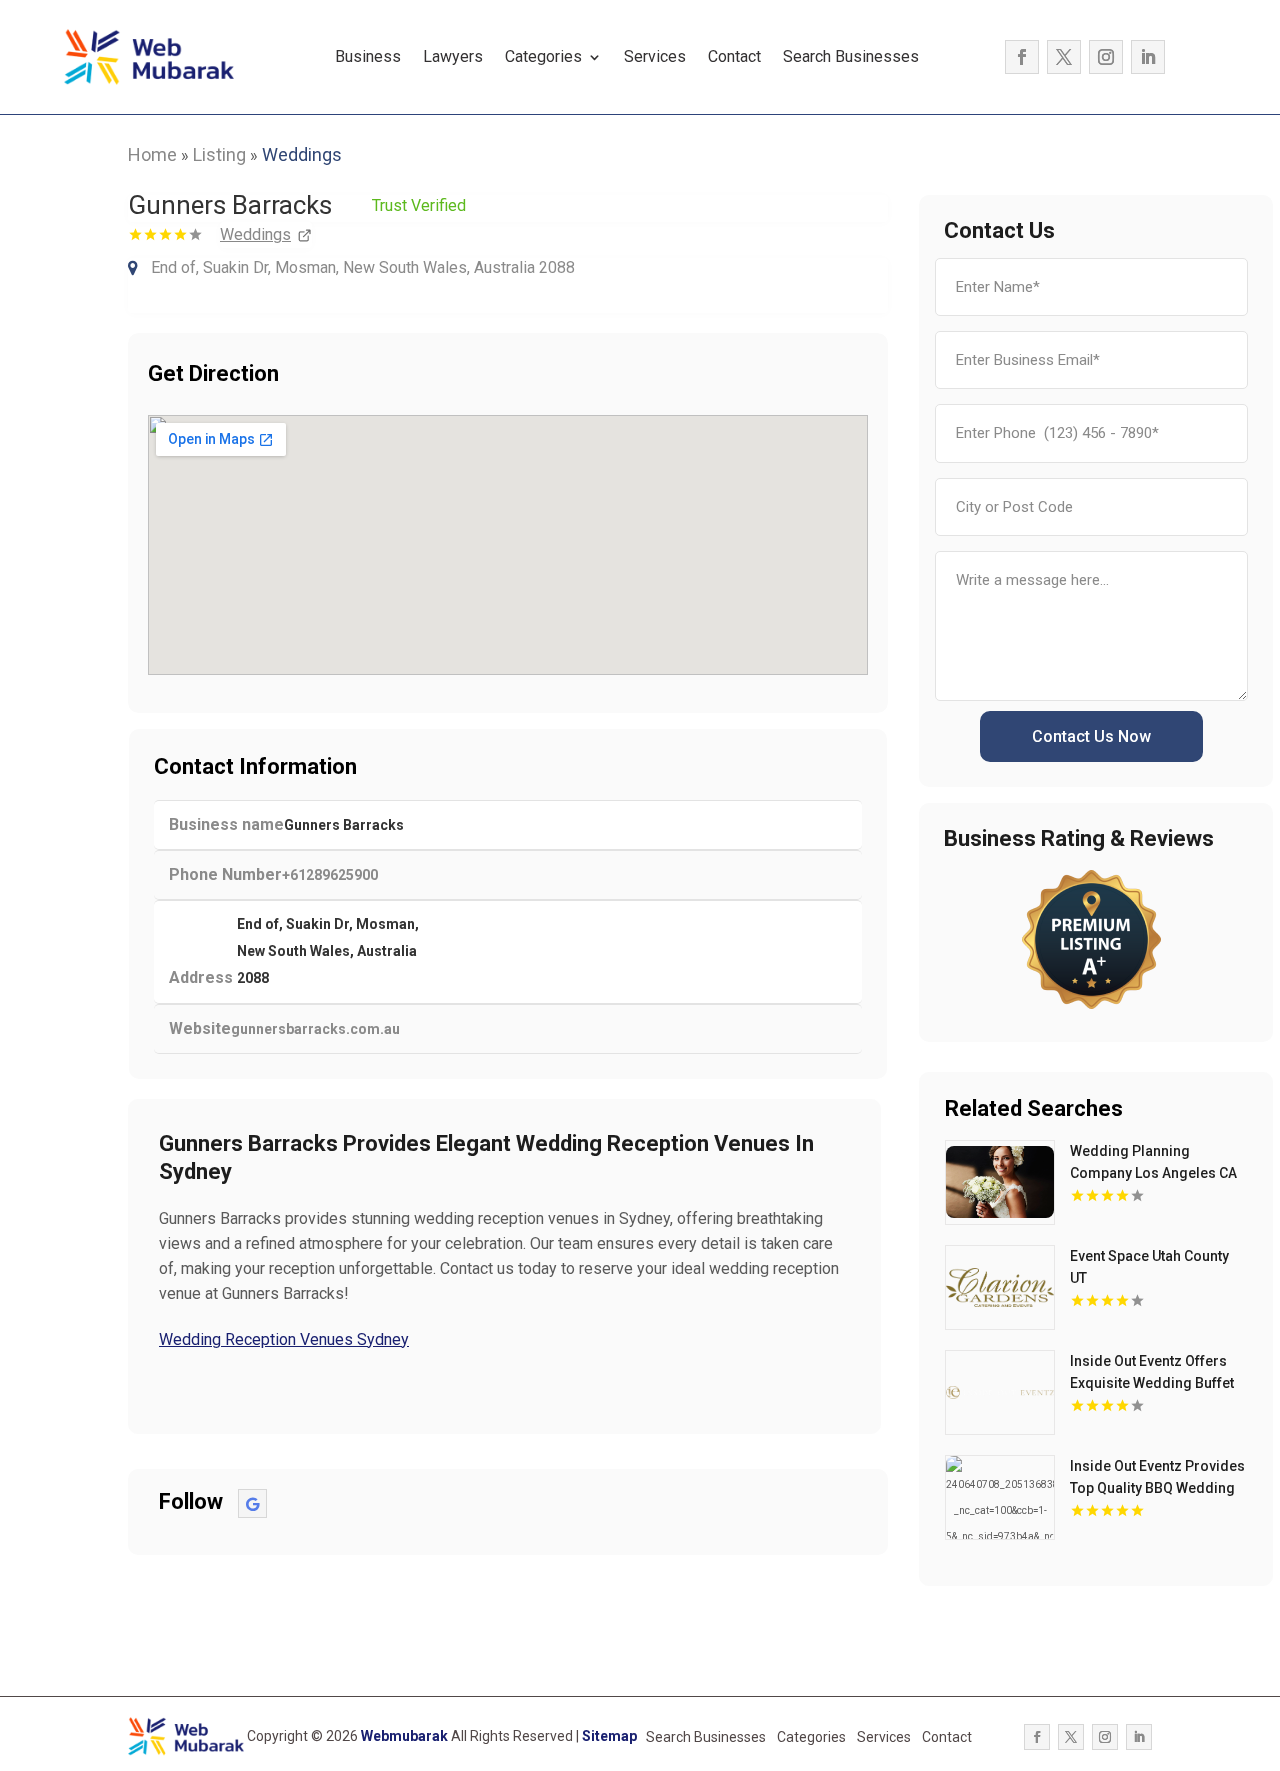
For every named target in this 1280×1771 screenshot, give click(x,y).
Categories (543, 56)
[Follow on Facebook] (1022, 57)
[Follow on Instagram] (1106, 57)
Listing (219, 154)
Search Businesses (851, 56)
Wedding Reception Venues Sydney (284, 1339)
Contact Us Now (1091, 736)
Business (368, 56)
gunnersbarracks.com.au (315, 1029)
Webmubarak (404, 1736)
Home (152, 154)
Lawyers (453, 56)
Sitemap (609, 1736)
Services (655, 56)
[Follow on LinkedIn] (1148, 57)
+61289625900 (330, 875)
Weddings (302, 154)
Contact (734, 56)
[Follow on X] (1064, 57)
